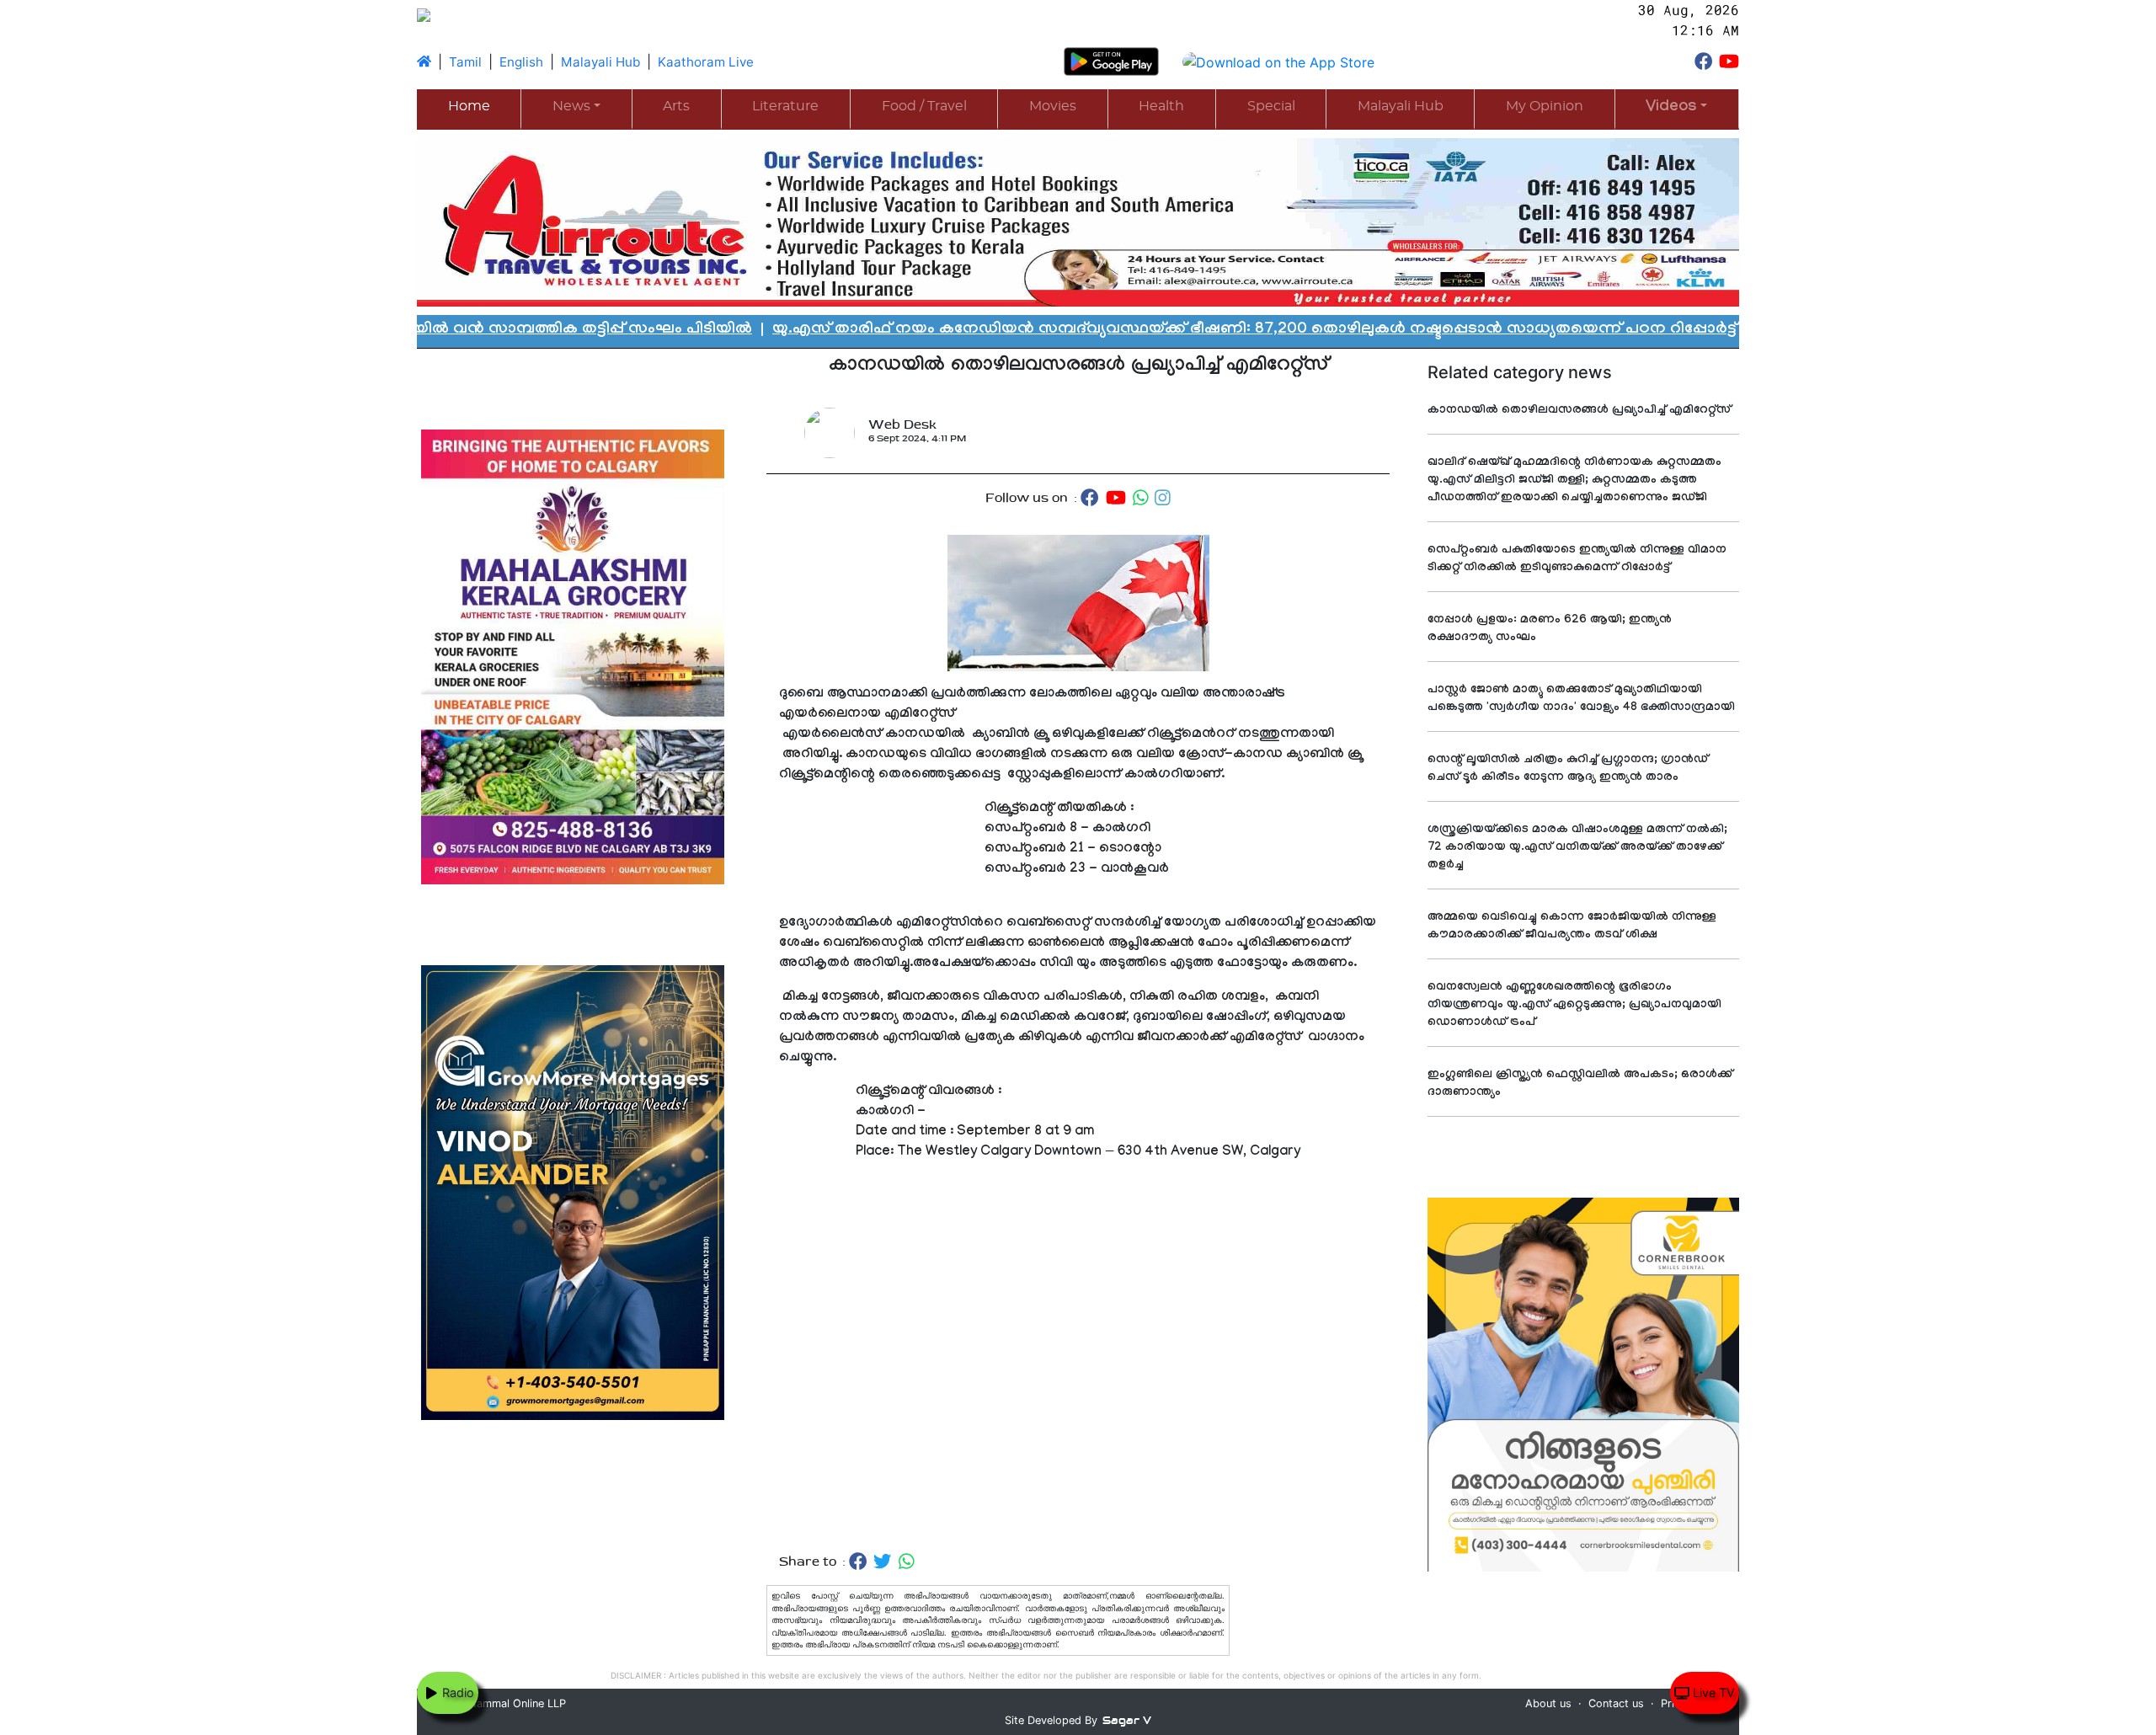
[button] (1677, 108)
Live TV (1712, 1692)
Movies (1053, 106)
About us (1548, 1703)
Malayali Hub (600, 62)
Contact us (1616, 1703)
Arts (676, 106)
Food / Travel (924, 106)
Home (469, 106)
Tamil (465, 62)
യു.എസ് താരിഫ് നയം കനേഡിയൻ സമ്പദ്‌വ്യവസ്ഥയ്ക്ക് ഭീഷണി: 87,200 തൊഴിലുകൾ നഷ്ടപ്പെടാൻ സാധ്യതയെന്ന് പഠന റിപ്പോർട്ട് (1082, 330)
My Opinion (1545, 106)
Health (1161, 106)
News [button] (571, 106)
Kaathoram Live (706, 62)
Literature (785, 106)
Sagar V (1127, 1720)
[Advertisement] (1078, 1357)
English (521, 62)
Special (1271, 106)
